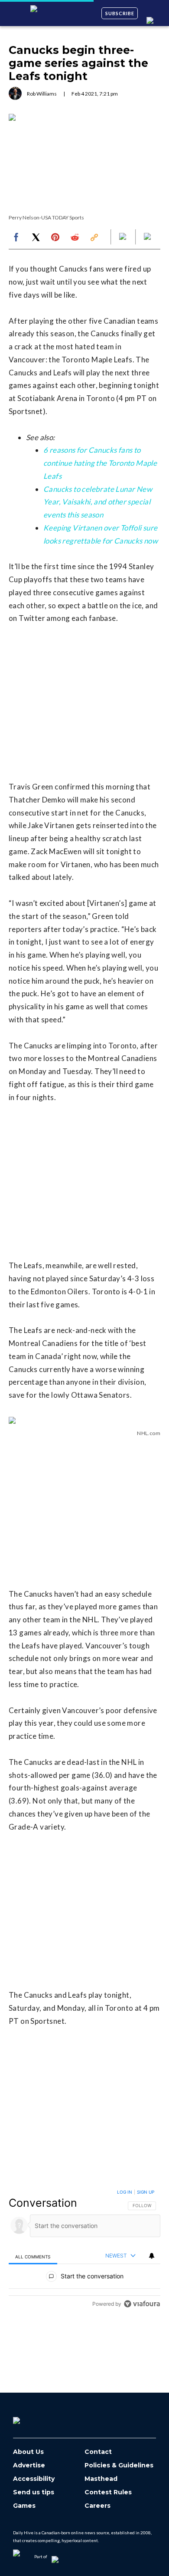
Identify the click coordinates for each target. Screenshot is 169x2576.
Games (24, 2506)
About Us (28, 2452)
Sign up (146, 2192)
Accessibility (34, 2479)
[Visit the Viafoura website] (142, 2304)
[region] (84, 2250)
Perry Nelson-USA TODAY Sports (46, 217)
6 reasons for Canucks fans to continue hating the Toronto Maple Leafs (100, 463)
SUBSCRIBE (120, 13)
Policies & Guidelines (119, 2465)
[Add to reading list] (148, 237)
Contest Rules (108, 2492)
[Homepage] (31, 2417)
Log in (125, 2192)
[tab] (33, 2256)
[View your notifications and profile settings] (152, 2256)
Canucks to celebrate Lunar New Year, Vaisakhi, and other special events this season (98, 502)
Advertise (29, 2465)
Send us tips (34, 2492)
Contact (98, 2452)
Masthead (101, 2479)
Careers (97, 2506)
